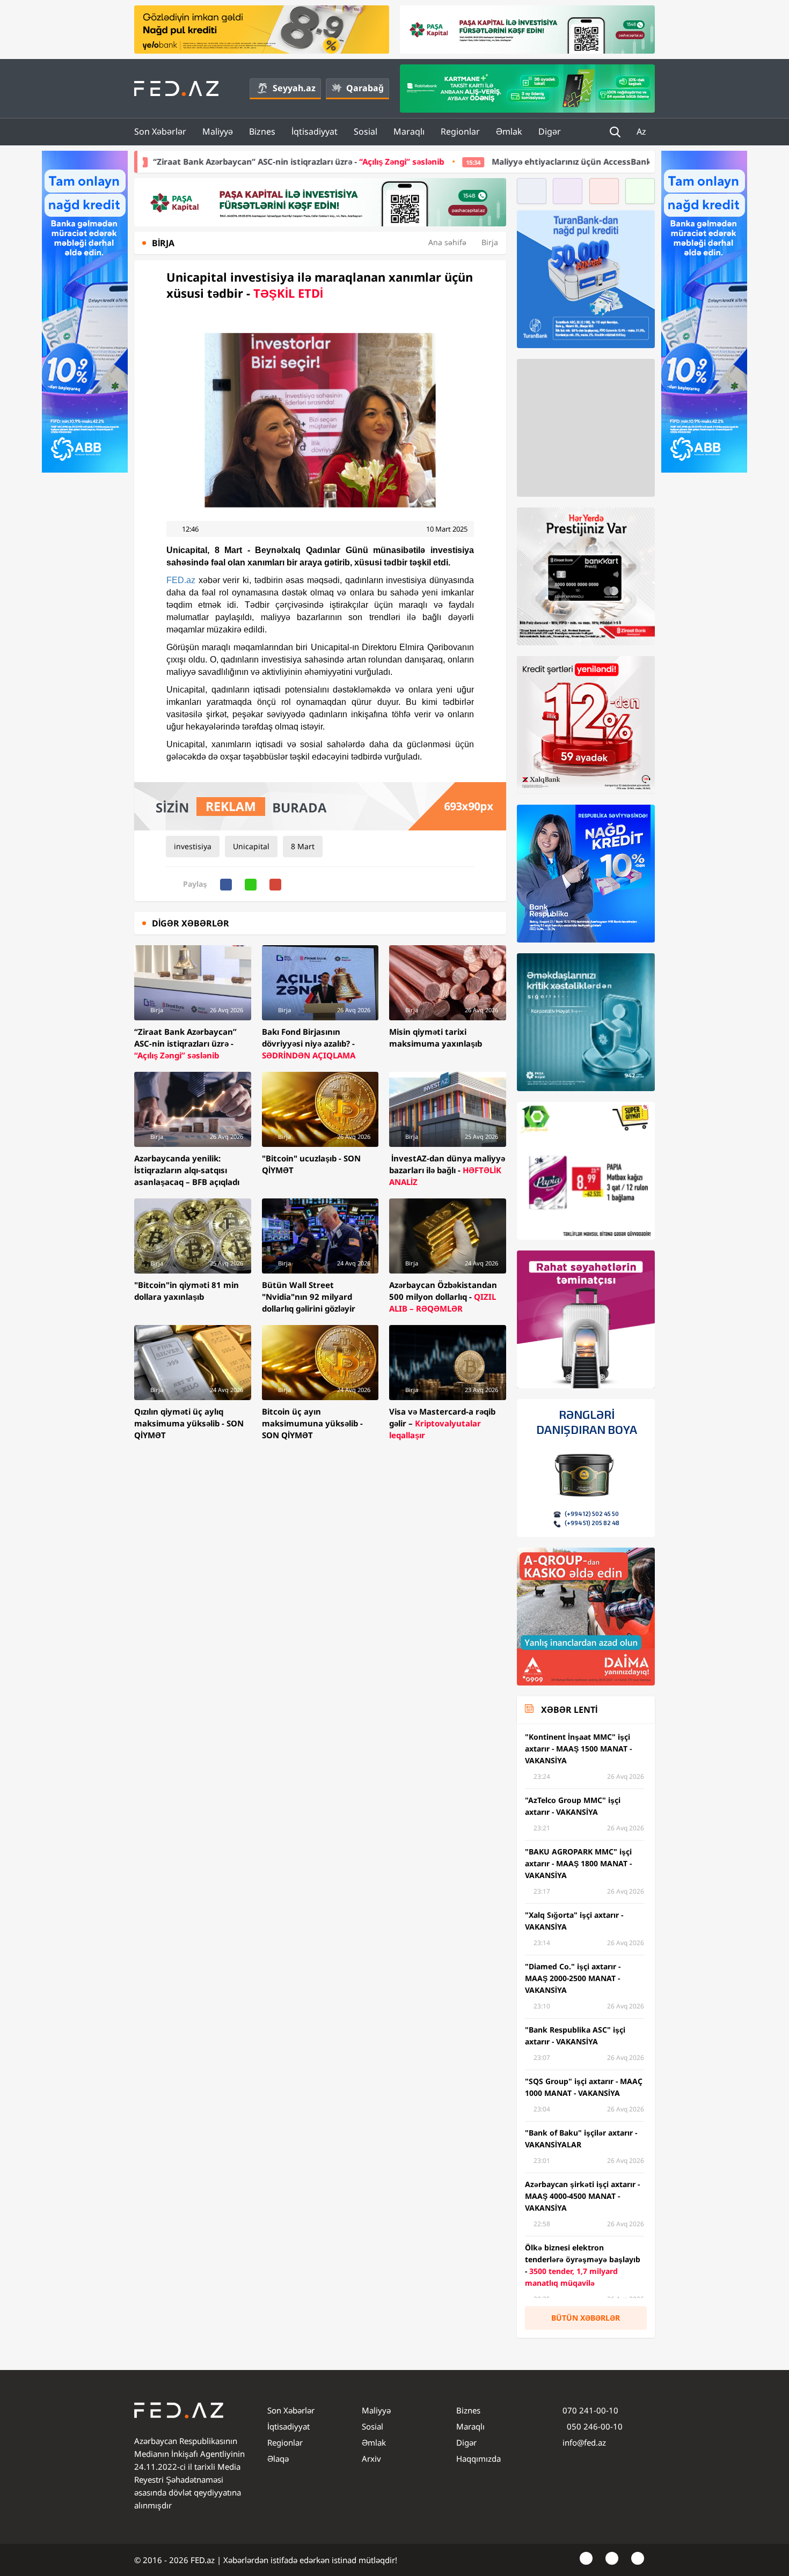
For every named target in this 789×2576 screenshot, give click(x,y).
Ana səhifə (447, 242)
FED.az (181, 580)
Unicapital (251, 846)
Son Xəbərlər (160, 131)
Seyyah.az (294, 88)
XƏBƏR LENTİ (569, 1710)
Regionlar (460, 131)
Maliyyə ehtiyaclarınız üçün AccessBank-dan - (487, 161)
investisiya (193, 846)
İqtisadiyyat (315, 131)
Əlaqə (278, 2459)
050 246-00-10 (594, 2426)
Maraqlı (409, 131)
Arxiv (371, 2459)
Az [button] (642, 131)
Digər (550, 131)
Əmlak (509, 131)
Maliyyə (218, 131)
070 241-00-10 (590, 2410)
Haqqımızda (478, 2459)
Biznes (262, 131)
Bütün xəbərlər (586, 2318)
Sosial (366, 131)
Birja (490, 242)
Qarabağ (365, 88)
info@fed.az (584, 2442)
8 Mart (303, 846)
